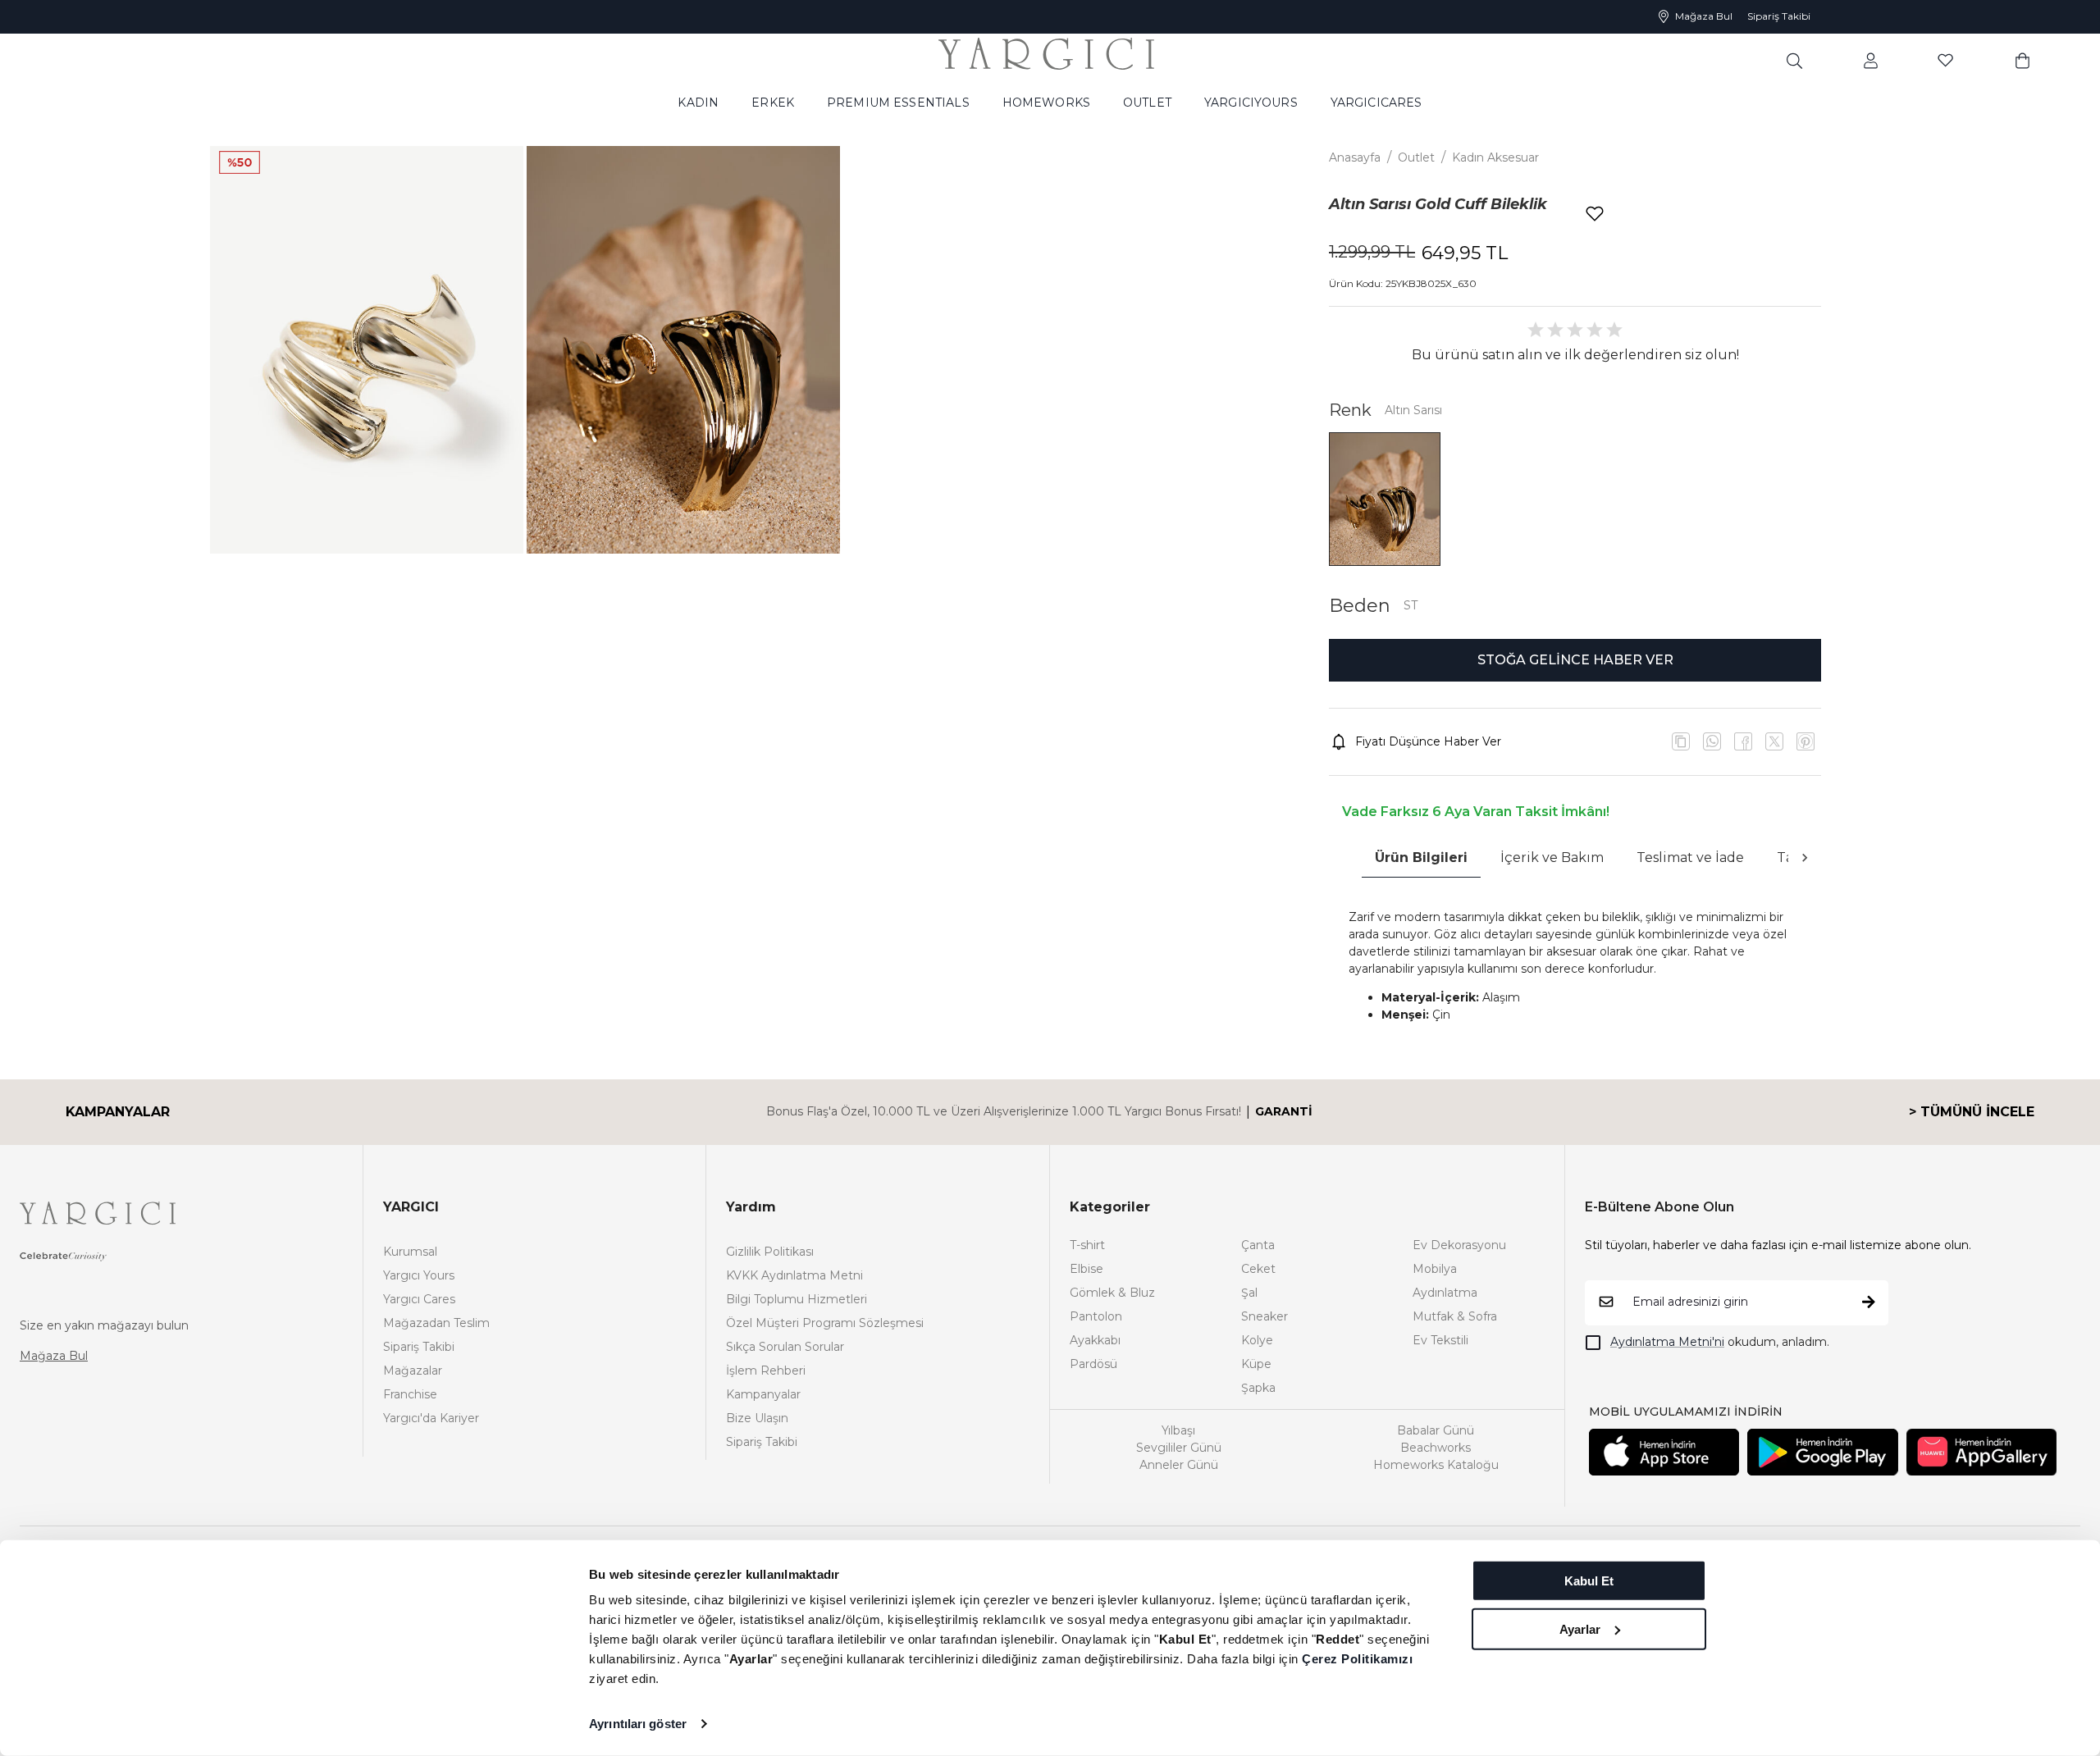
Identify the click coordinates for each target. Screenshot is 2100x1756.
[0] (2022, 60)
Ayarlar (1580, 1628)
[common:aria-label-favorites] (1871, 60)
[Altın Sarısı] (1385, 499)
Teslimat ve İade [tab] (1690, 857)
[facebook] (1743, 741)
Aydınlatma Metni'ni (1667, 1342)
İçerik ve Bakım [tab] (1552, 857)
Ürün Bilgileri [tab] (1421, 857)
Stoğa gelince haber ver (1575, 660)
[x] (1806, 741)
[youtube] (1774, 741)
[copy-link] (1681, 741)
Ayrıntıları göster (638, 1724)
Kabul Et (1589, 1581)
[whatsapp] (1712, 741)
